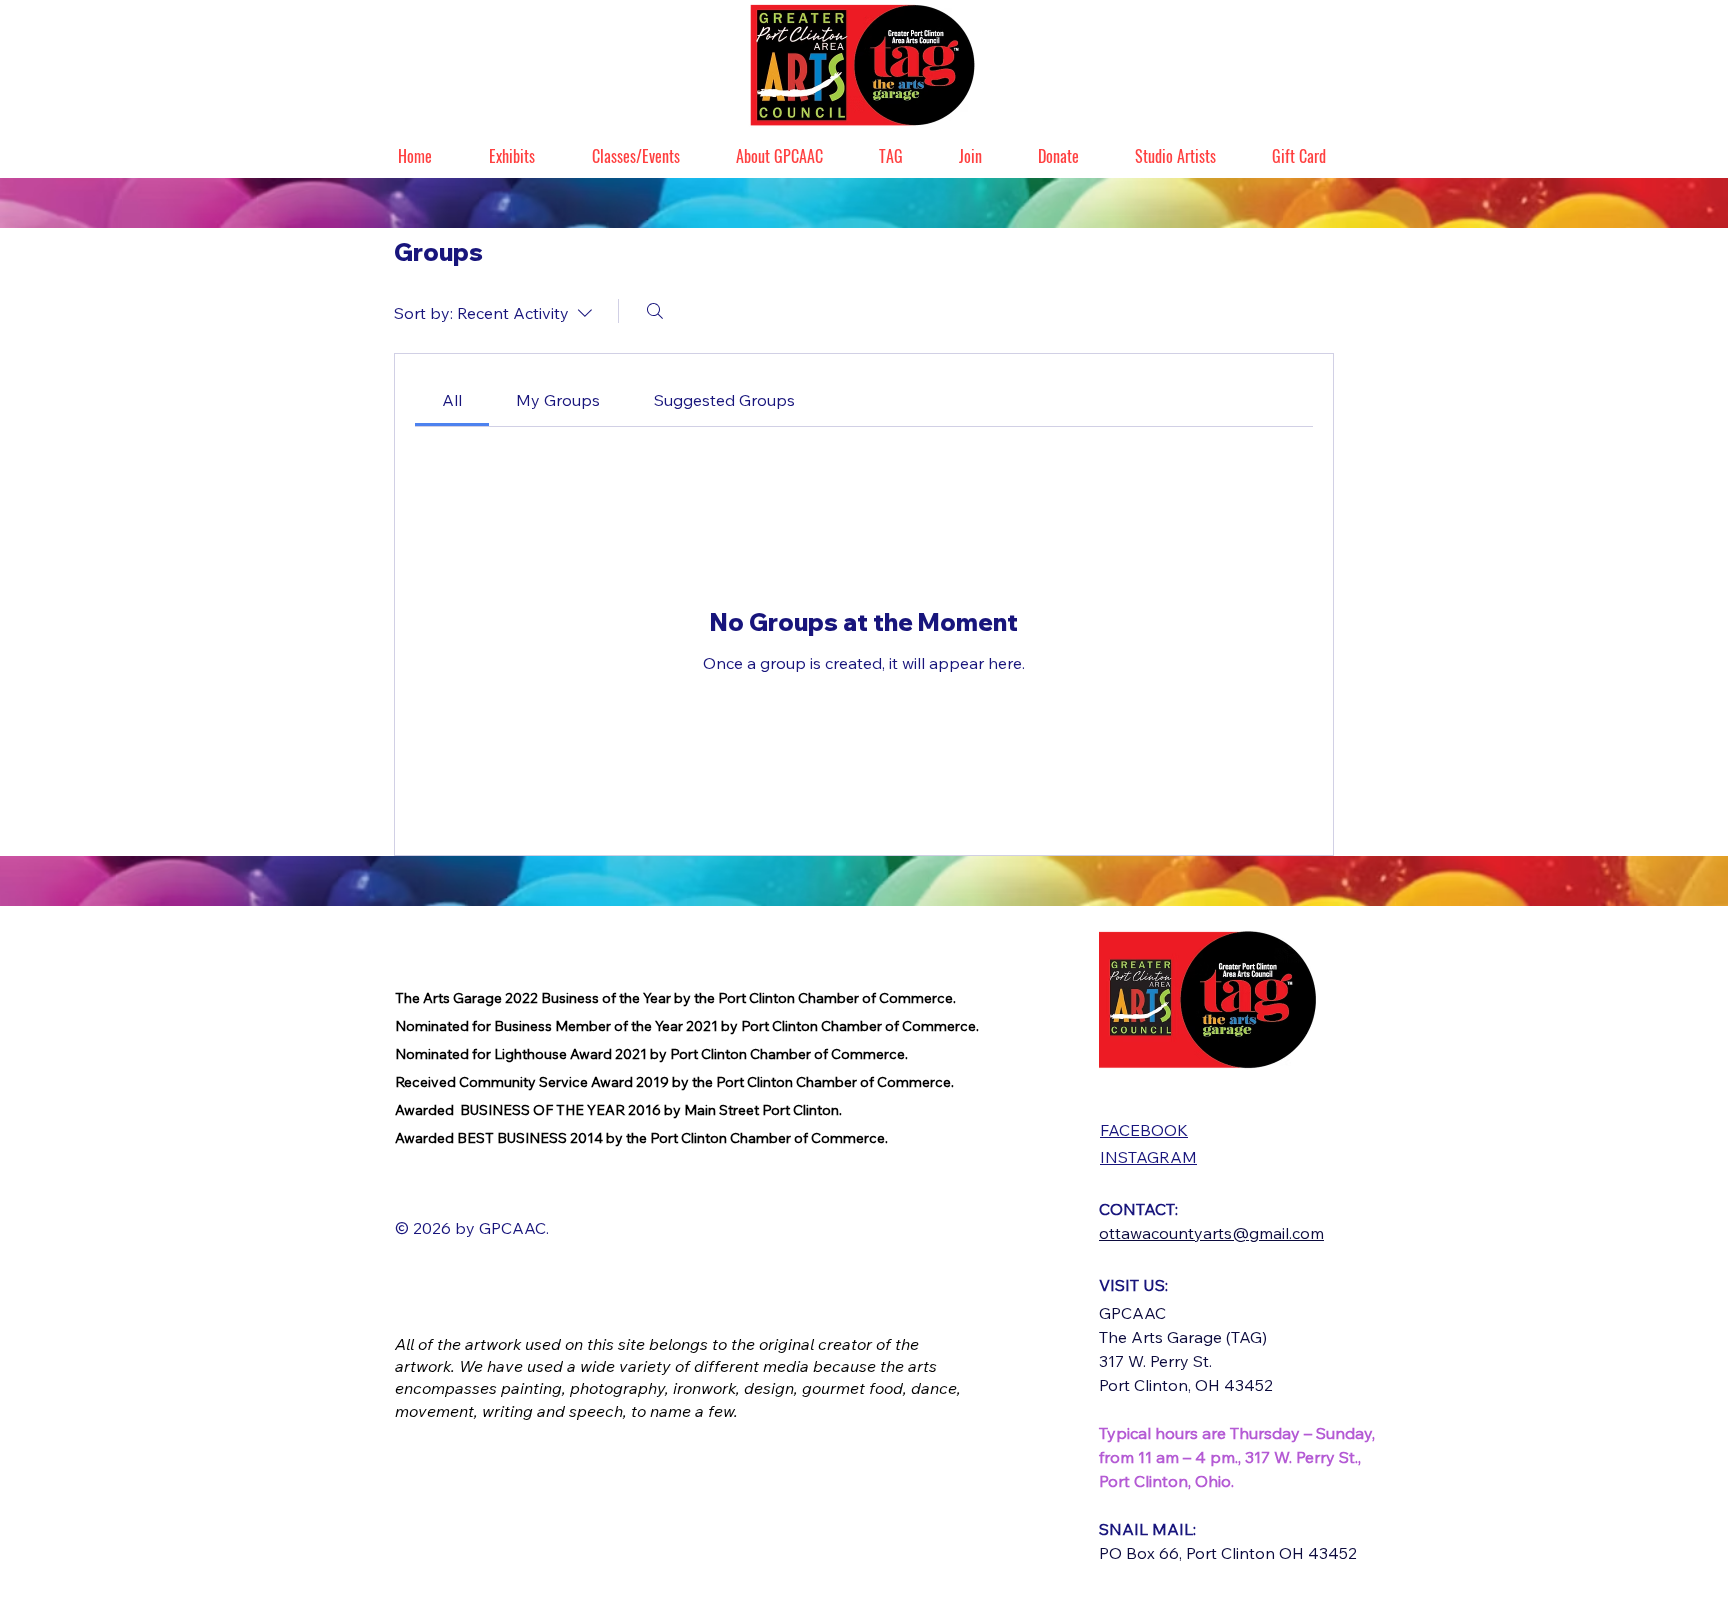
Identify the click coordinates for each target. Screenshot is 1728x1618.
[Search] (655, 311)
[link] (452, 400)
